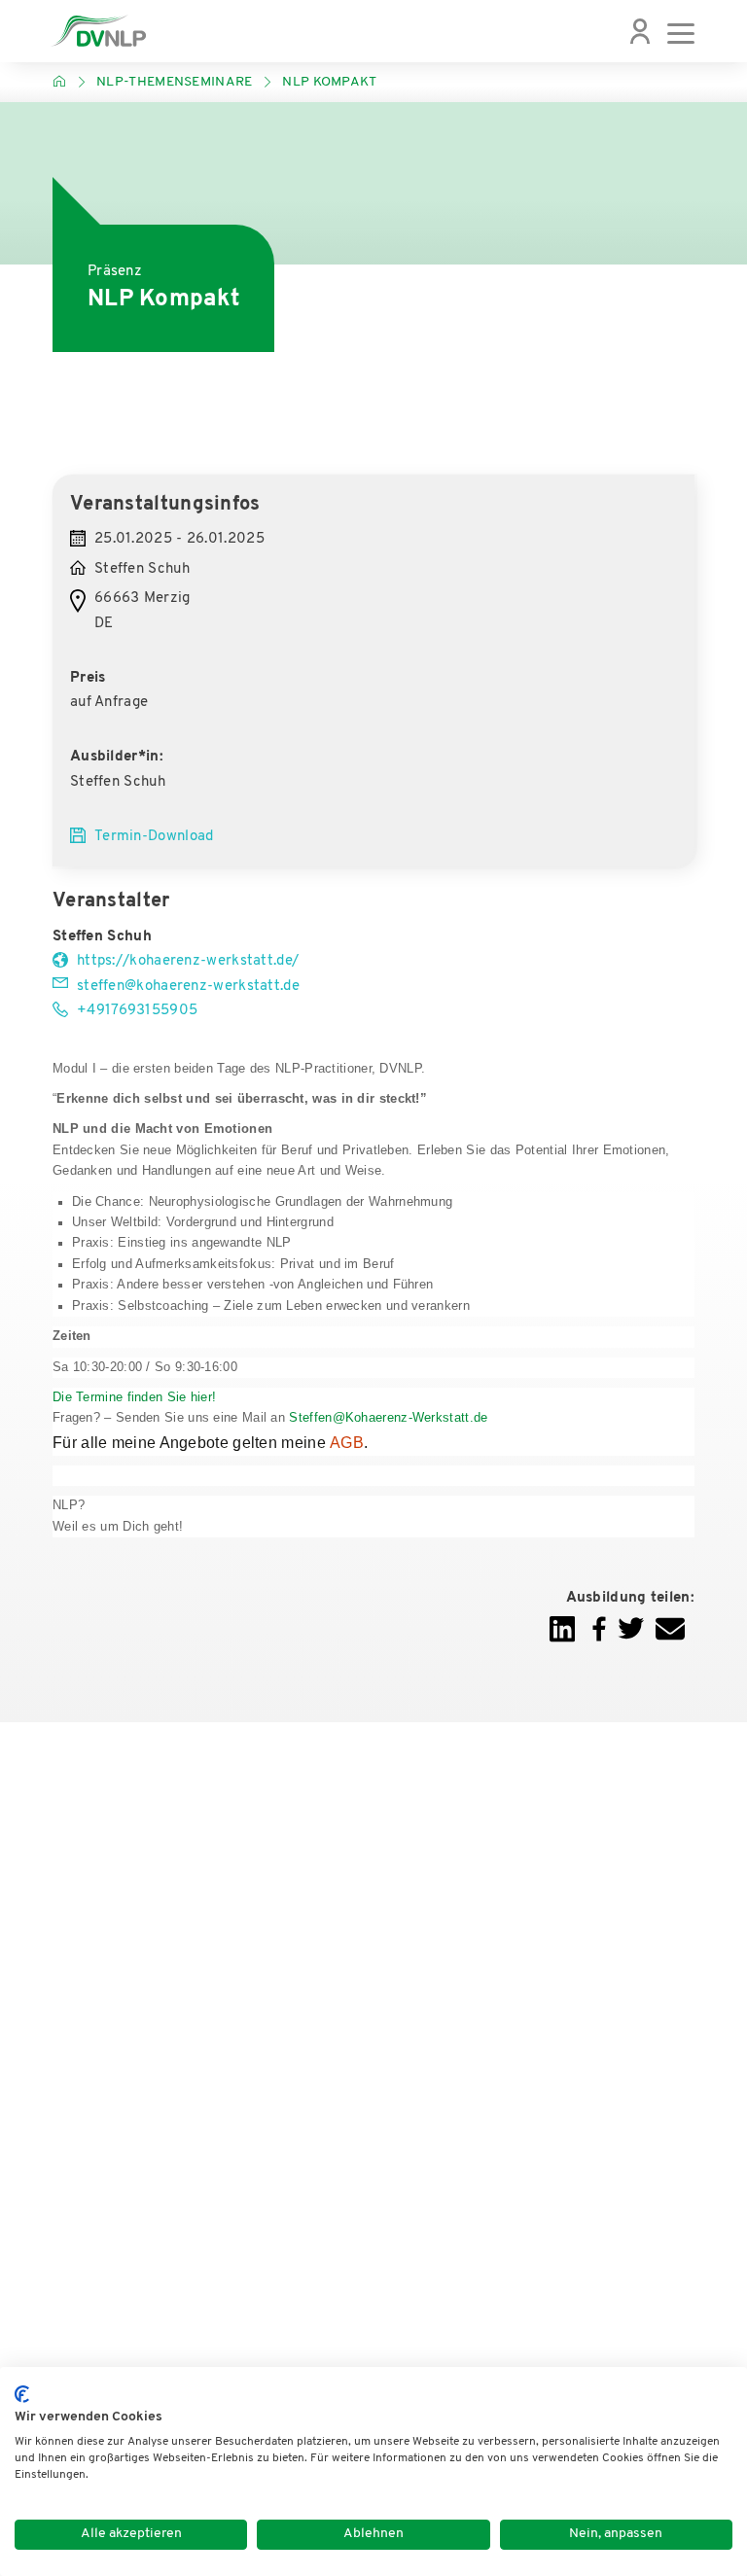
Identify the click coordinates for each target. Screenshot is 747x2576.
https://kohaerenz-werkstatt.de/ (188, 961)
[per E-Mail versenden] (670, 1640)
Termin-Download (154, 837)
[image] (98, 31)
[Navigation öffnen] (681, 31)
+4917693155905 (137, 1011)
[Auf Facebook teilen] (599, 1640)
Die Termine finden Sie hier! (134, 1397)
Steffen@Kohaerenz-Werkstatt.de (388, 1418)
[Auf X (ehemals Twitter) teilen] (631, 1640)
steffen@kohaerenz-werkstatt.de (188, 987)
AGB (347, 1443)
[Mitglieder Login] (640, 31)
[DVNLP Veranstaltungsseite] (59, 82)
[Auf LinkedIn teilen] (562, 1640)
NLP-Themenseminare (174, 82)
